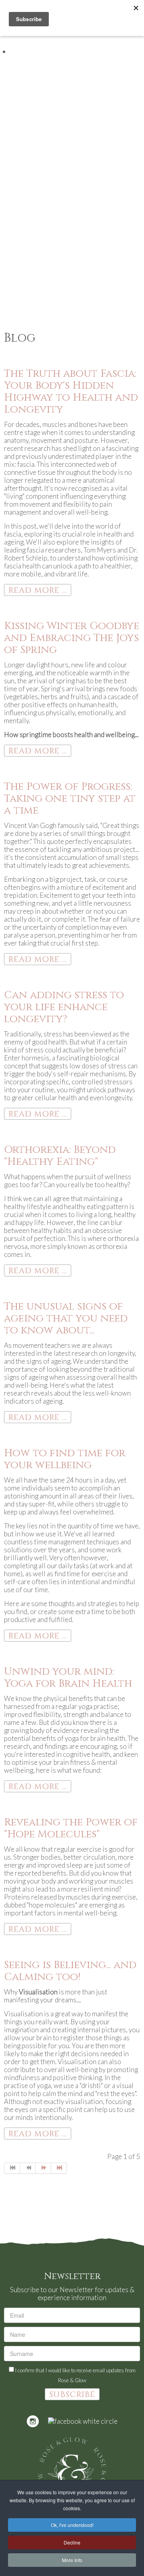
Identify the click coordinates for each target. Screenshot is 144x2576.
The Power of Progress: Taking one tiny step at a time (70, 799)
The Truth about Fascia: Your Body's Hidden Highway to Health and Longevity (71, 392)
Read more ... (38, 590)
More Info (72, 2560)
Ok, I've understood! (72, 2525)
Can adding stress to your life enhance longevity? (64, 1007)
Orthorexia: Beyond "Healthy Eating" (60, 1156)
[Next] (43, 2168)
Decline (72, 2542)
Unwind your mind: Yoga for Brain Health (68, 1678)
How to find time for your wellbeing (65, 1459)
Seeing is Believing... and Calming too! (70, 1971)
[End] (59, 2168)
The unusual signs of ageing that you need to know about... (66, 1318)
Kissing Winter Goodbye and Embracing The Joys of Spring (72, 638)
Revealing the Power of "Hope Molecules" (71, 1828)
